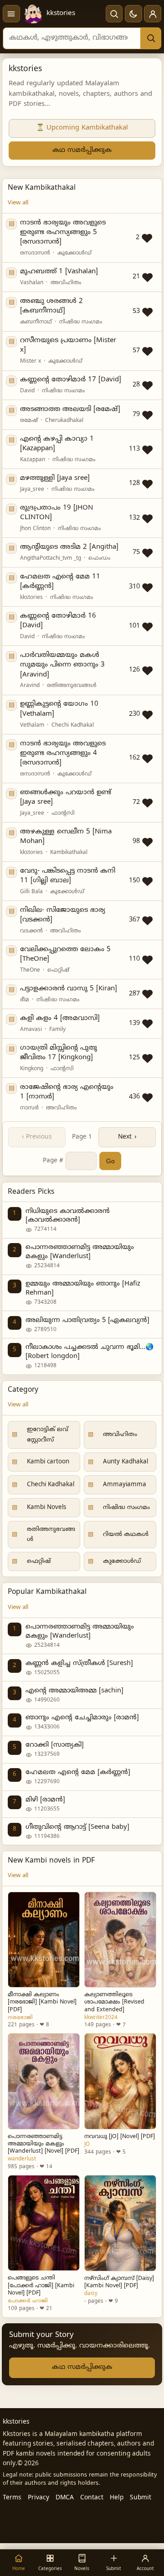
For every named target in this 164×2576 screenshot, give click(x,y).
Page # (53, 1161)
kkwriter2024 (101, 2018)
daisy (91, 2294)
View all (18, 203)
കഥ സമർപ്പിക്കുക (82, 150)
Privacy (38, 2498)
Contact (92, 2498)
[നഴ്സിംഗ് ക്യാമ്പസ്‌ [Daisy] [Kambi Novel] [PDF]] (120, 2223)
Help (117, 2498)
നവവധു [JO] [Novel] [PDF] (120, 2137)
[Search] (151, 38)
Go (110, 1161)
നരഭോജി (20, 2018)
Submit (141, 2498)
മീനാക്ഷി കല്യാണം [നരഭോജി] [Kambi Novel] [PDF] (42, 2002)
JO (87, 2144)
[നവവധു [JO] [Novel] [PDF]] (120, 2081)
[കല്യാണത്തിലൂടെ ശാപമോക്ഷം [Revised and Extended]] (120, 1940)
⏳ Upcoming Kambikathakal (82, 128)
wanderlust (22, 2159)
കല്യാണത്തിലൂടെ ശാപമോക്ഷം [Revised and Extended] (114, 2002)
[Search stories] (114, 14)
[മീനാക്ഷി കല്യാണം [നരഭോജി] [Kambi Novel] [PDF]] (44, 1940)
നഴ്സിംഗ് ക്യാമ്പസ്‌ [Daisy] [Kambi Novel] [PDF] (119, 2282)
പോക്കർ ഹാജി (28, 2301)
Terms (12, 2498)
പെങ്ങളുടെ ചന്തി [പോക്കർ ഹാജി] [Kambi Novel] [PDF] (41, 2285)
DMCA (65, 2498)
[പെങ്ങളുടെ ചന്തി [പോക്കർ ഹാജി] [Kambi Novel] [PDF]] (44, 2223)
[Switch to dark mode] (133, 14)
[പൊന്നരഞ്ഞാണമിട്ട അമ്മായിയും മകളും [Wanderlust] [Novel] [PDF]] (44, 2081)
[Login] (153, 14)
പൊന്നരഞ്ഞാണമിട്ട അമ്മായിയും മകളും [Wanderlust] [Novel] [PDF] (44, 2144)
